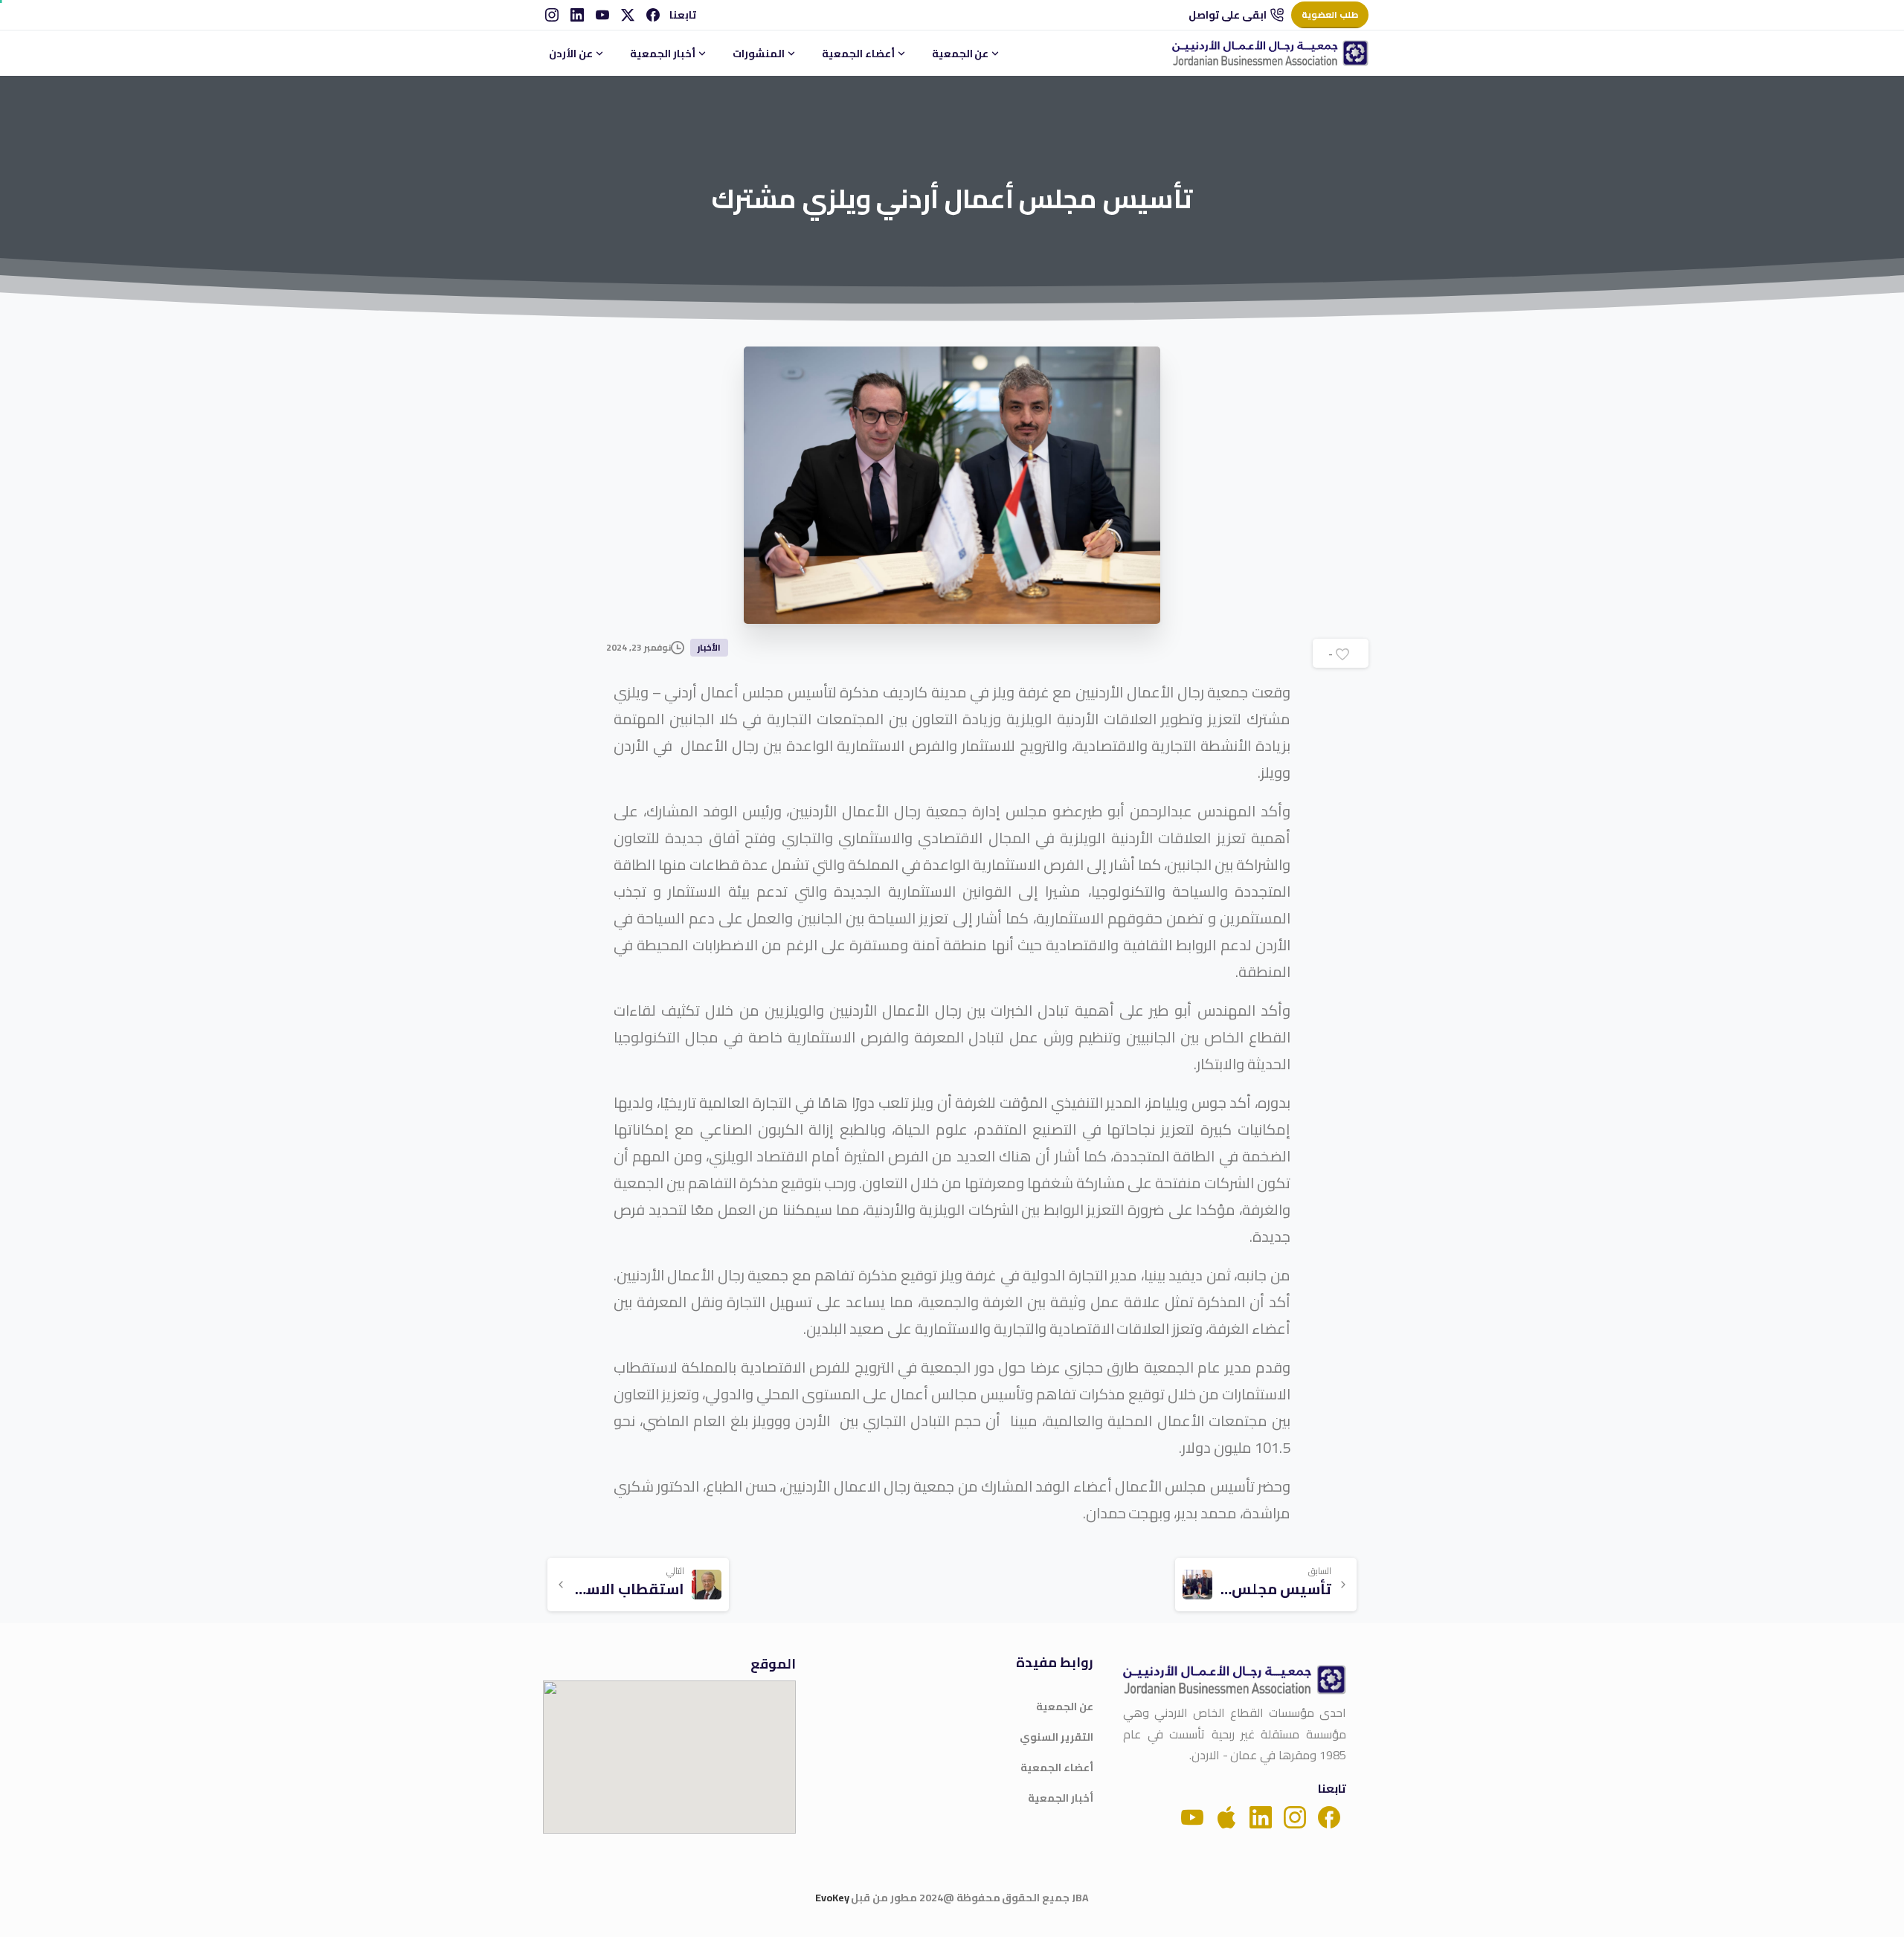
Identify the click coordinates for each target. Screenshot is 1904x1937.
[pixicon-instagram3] (1295, 1816)
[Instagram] (552, 15)
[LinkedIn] (577, 15)
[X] (628, 15)
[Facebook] (653, 15)
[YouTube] (602, 15)
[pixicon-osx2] (1226, 1816)
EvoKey (832, 1898)
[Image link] (1235, 1680)
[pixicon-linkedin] (1261, 1816)
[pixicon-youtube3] (1192, 1816)
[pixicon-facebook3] (1329, 1816)
